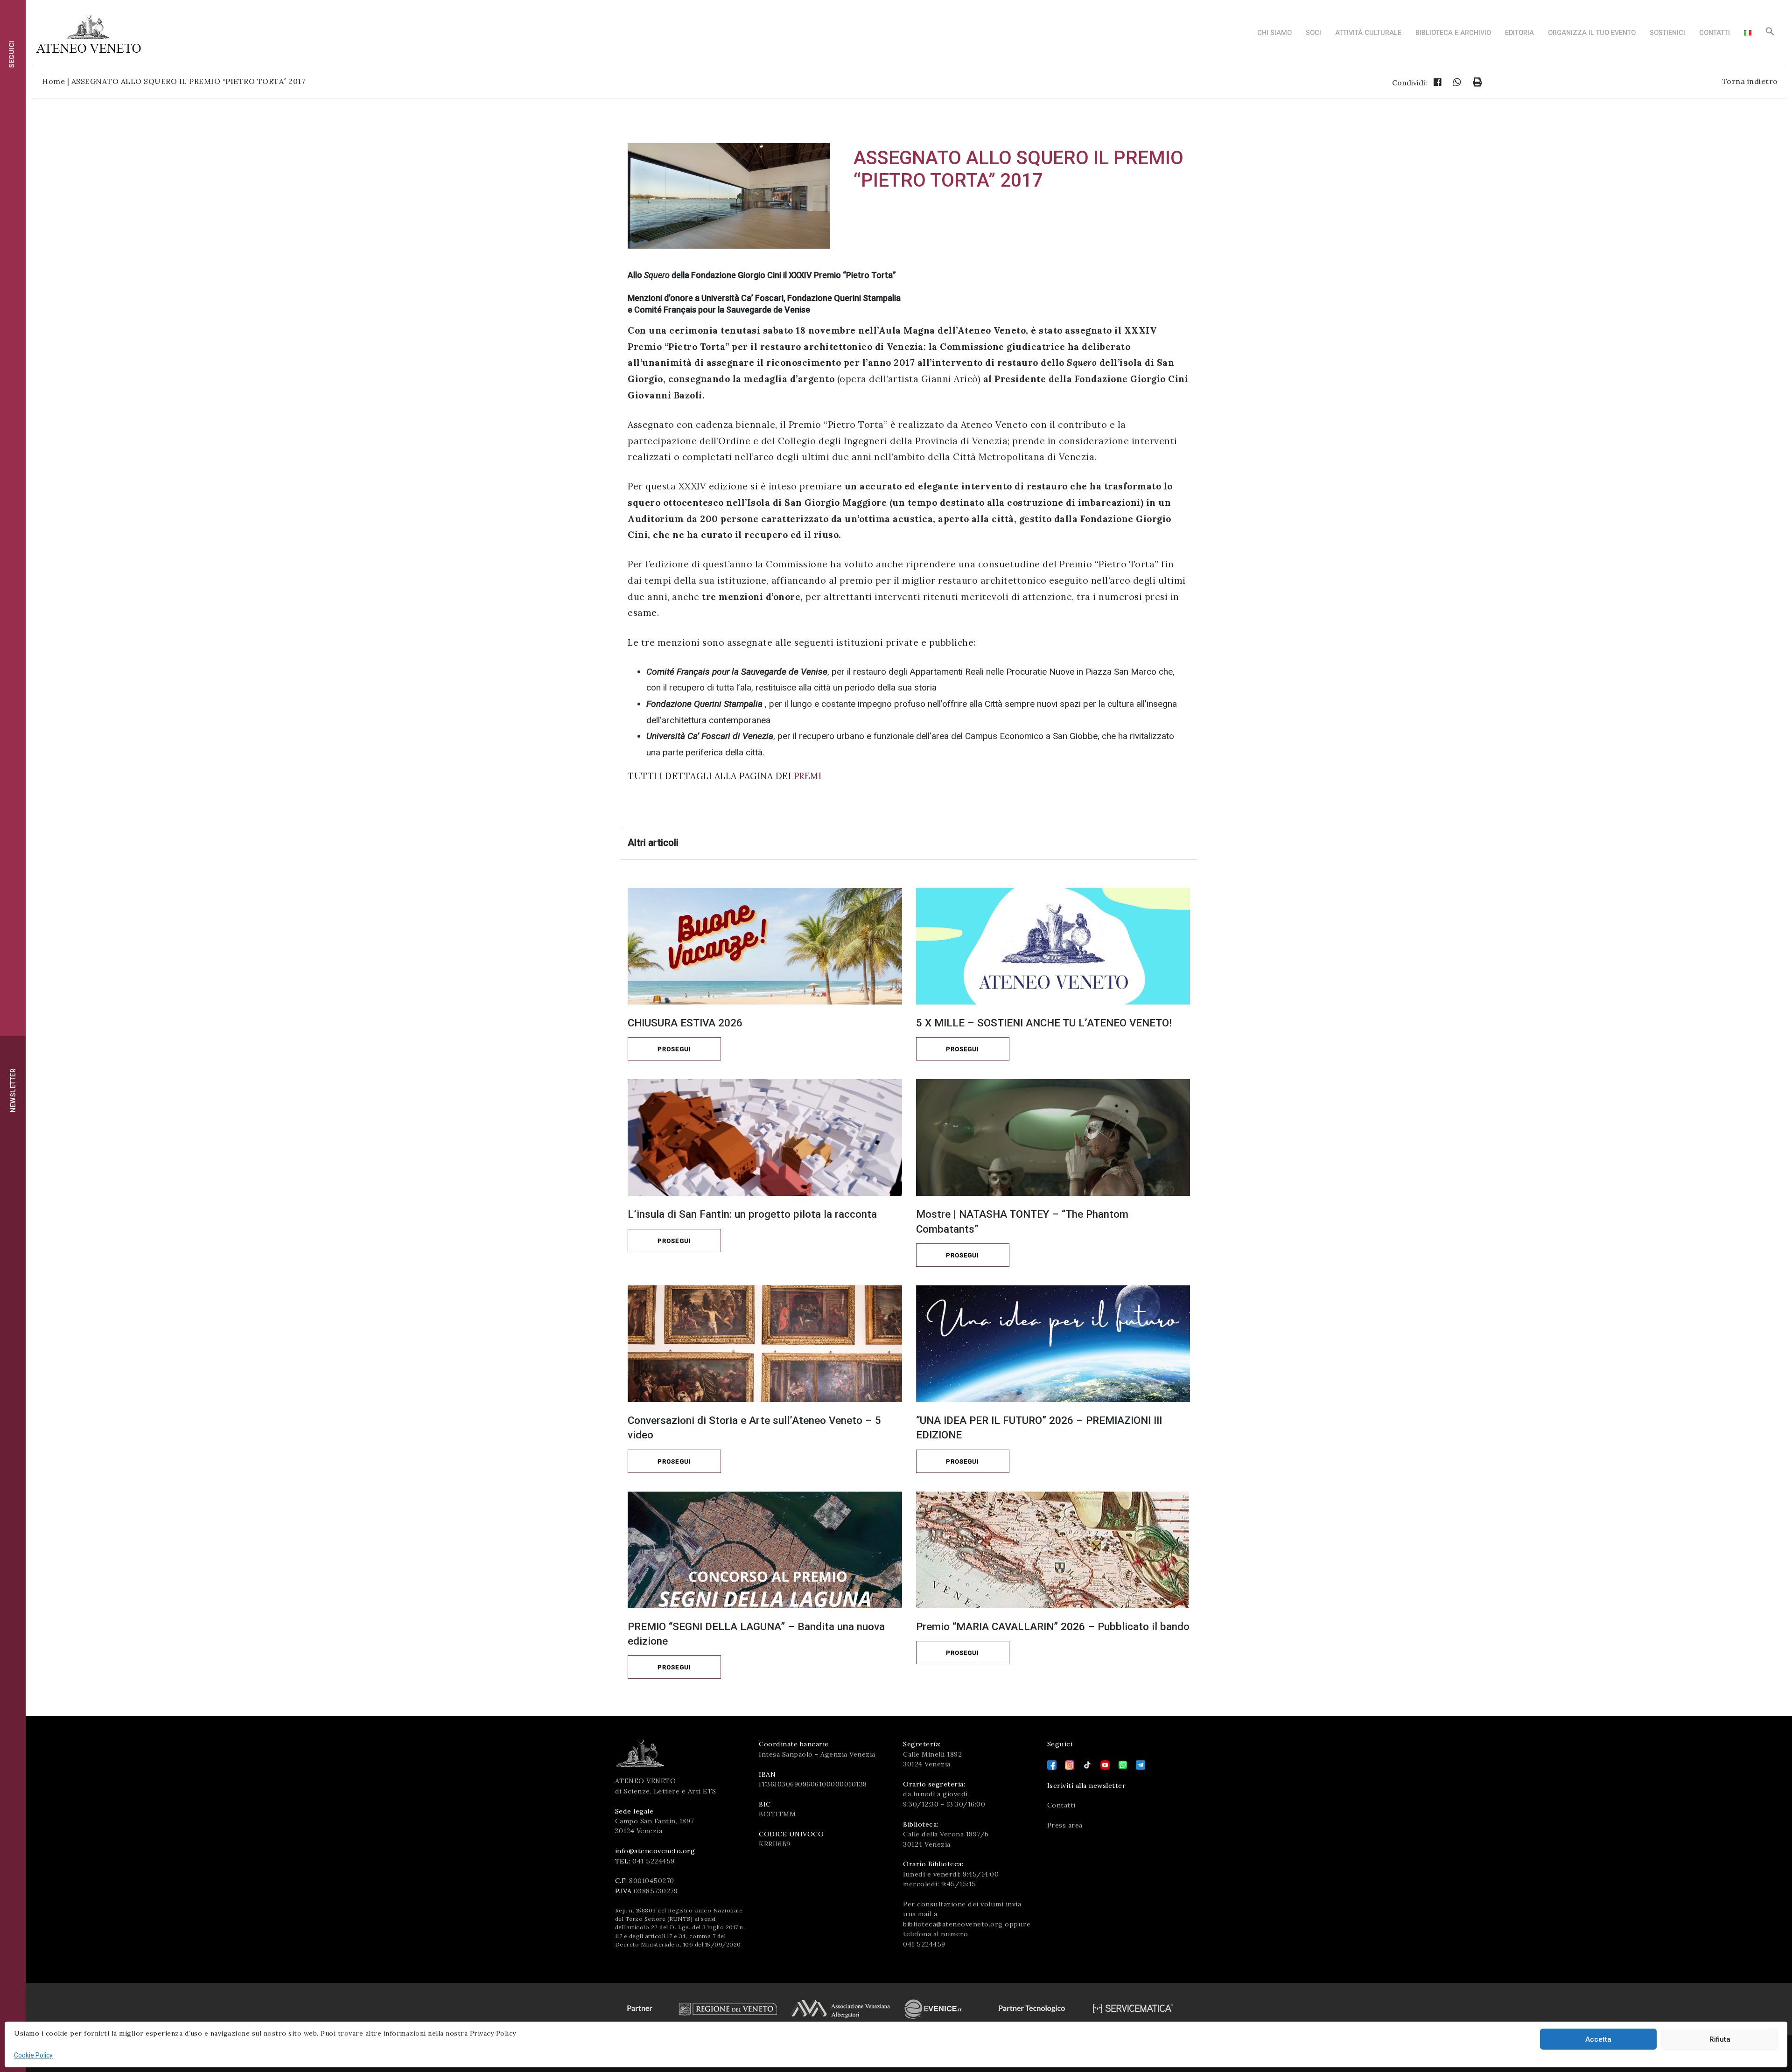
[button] (1770, 34)
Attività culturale (1368, 33)
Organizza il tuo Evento (1592, 33)
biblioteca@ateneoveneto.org (953, 1924)
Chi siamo (1274, 33)
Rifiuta (1720, 2039)
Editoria (1519, 33)
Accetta (1598, 2039)
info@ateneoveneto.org (655, 1851)
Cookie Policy (33, 2055)
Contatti (1715, 33)
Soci (1313, 33)
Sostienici (1667, 33)
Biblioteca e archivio (1453, 33)
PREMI (808, 776)
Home (53, 81)
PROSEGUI (674, 1049)
